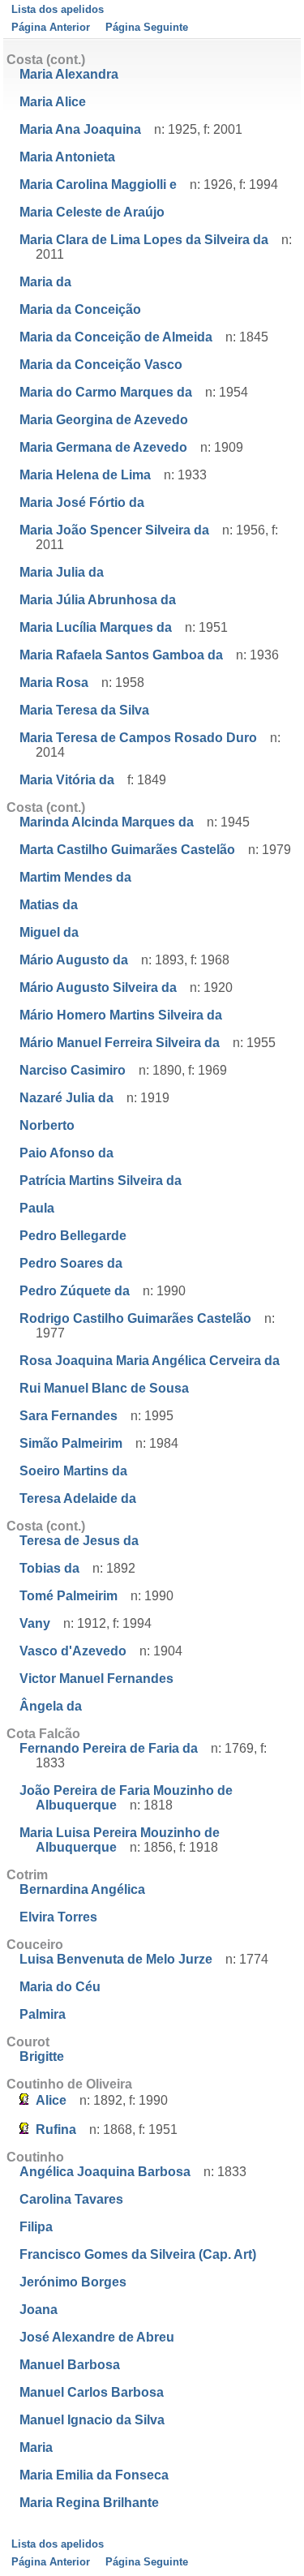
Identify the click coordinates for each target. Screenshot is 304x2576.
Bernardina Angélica (82, 1889)
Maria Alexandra (69, 74)
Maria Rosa (54, 683)
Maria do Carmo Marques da (106, 392)
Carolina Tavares (71, 2199)
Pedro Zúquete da (75, 1291)
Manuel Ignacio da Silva (92, 2420)
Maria (36, 2447)
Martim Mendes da (75, 877)
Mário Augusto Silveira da (98, 987)
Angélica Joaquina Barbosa (105, 2172)
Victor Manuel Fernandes (96, 1679)
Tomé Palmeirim (69, 1596)
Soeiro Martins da (73, 1471)
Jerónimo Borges (73, 2282)
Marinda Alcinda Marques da (107, 822)
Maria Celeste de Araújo (92, 212)
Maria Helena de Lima (85, 475)
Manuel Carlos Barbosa (92, 2392)
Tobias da (49, 1568)
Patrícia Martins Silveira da (101, 1181)
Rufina (56, 2129)
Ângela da (51, 1706)
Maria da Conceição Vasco (101, 365)
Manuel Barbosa (70, 2365)
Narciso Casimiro (73, 1070)
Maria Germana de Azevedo (103, 447)
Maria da (45, 282)
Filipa (36, 2227)
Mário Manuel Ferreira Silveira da (120, 1043)
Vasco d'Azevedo (73, 1651)
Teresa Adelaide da (78, 1498)
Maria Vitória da (67, 780)
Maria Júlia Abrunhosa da (98, 600)
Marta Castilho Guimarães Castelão (127, 850)
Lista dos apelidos (58, 9)
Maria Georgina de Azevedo (104, 420)
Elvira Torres (58, 1917)
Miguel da (49, 932)
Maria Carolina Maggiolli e (98, 185)
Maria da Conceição (80, 309)
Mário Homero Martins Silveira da (121, 1015)
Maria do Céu (60, 1987)
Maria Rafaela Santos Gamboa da (121, 655)
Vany (35, 1623)
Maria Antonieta (67, 157)
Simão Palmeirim (71, 1443)
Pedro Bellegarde (73, 1236)
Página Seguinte (147, 27)
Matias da (49, 905)
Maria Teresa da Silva (84, 710)
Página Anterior (51, 27)
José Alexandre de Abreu (97, 2337)
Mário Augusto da (74, 960)
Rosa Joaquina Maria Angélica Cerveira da (150, 1361)
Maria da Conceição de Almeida (116, 337)
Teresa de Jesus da (79, 1541)
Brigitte (42, 2057)
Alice (51, 2100)
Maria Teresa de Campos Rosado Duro (138, 738)
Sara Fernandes (69, 1416)
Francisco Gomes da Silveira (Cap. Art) (138, 2254)
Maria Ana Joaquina (80, 129)
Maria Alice (53, 102)
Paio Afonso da (66, 1153)
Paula (37, 1208)
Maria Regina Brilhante (89, 2503)
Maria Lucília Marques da (96, 627)
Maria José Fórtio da (82, 502)
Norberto (47, 1125)
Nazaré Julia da (66, 1098)
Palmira (43, 2014)
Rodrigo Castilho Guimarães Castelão (135, 1318)
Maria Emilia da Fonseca (94, 2475)
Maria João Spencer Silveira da (114, 530)
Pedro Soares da (71, 1263)
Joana (39, 2310)
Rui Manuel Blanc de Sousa (104, 1388)
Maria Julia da (62, 572)
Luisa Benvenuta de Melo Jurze (116, 1959)
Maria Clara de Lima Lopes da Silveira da (144, 240)
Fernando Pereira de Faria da (109, 1748)
